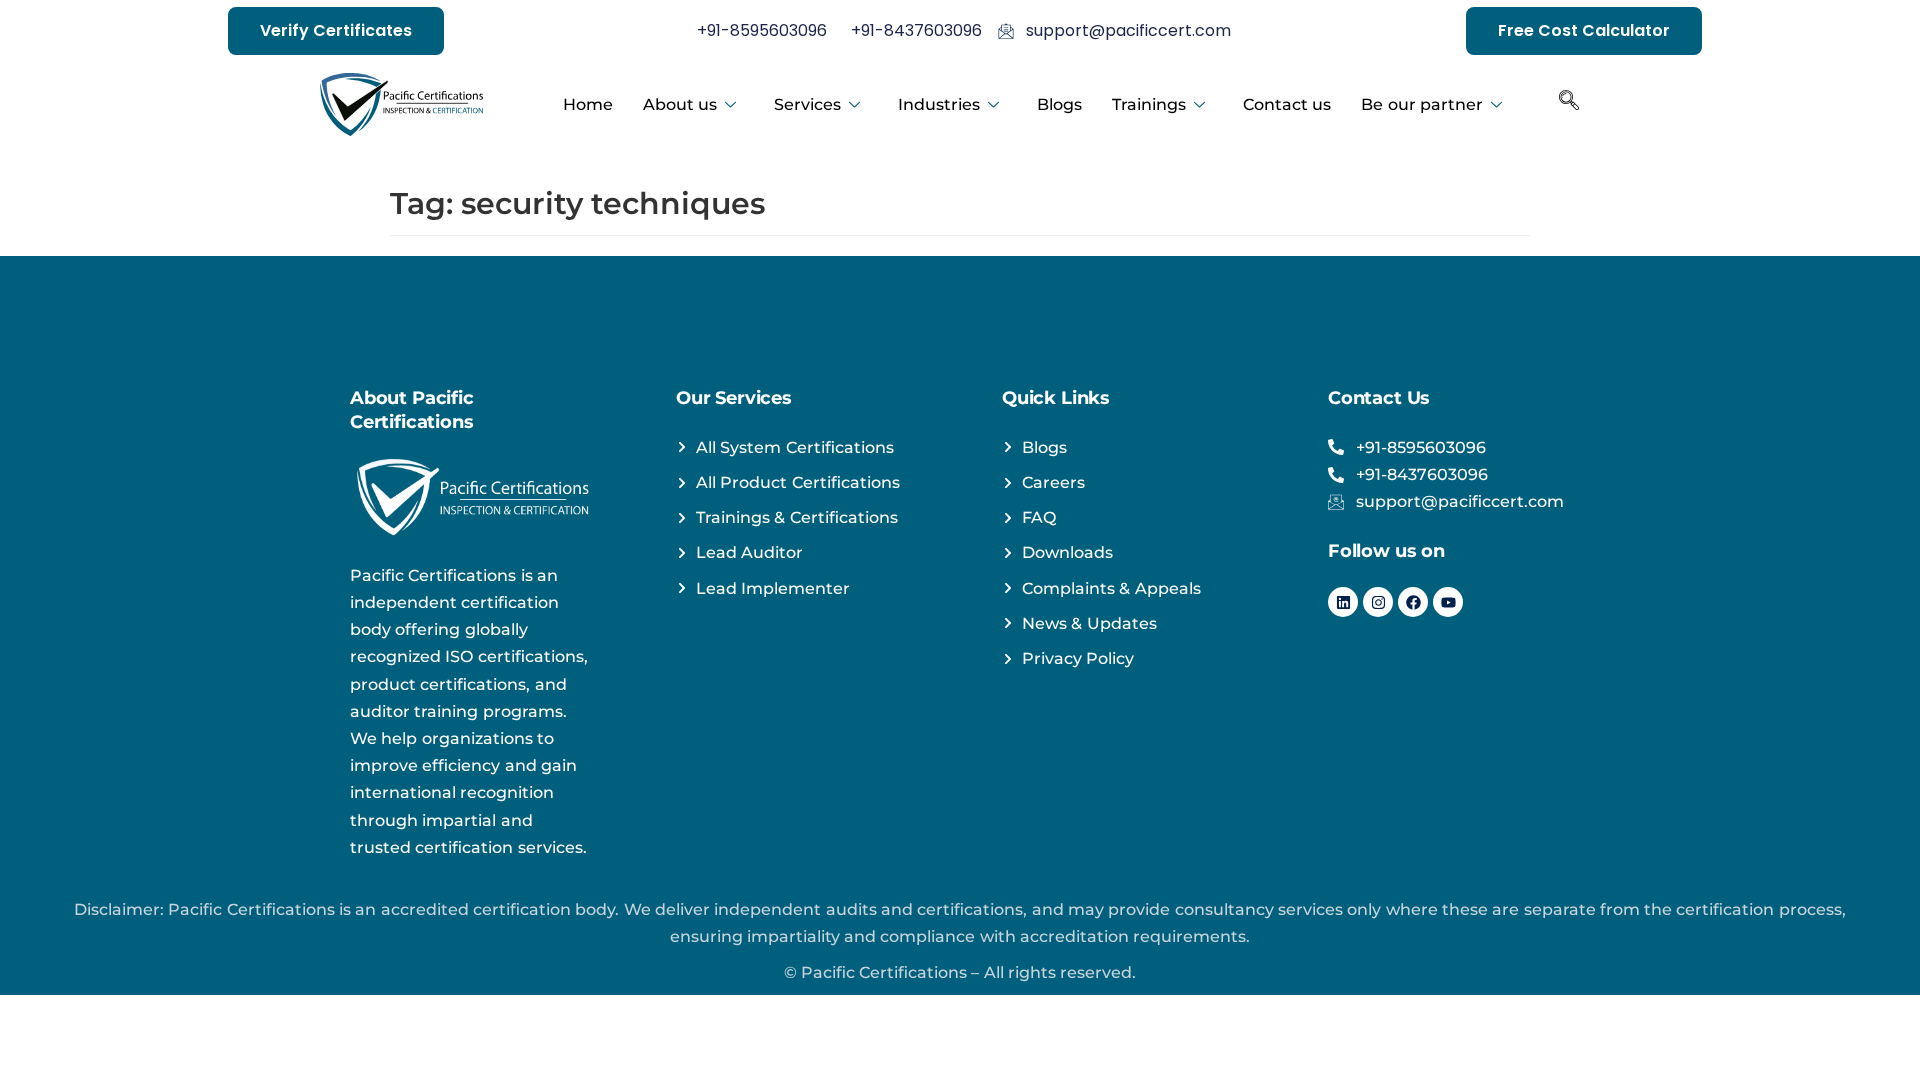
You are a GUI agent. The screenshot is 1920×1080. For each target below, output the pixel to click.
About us (680, 104)
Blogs (1059, 104)
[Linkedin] (1343, 602)
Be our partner (1422, 104)
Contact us (1287, 104)
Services (807, 104)
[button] (1569, 105)
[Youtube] (1448, 602)
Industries (939, 104)
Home (588, 104)
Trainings (1149, 104)
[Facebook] (1413, 602)
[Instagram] (1378, 602)
